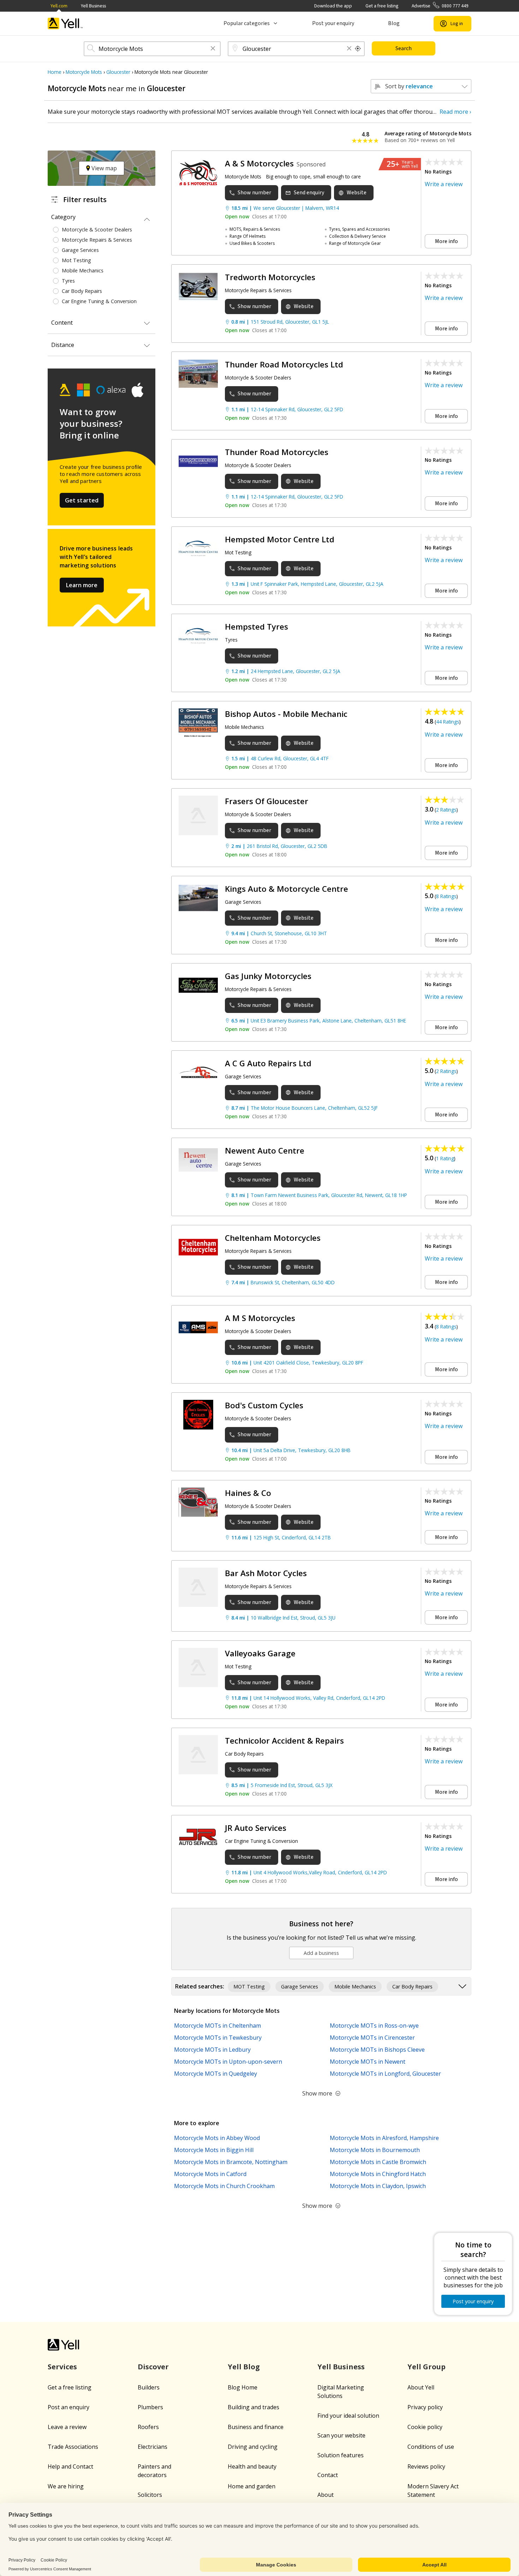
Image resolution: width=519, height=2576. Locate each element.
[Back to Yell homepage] (65, 23)
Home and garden (252, 2486)
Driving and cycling (253, 2447)
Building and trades (253, 2407)
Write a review (444, 184)
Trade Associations (73, 2447)
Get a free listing (382, 6)
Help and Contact (70, 2466)
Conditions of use (431, 2447)
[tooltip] (358, 49)
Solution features (341, 2455)
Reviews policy (426, 2466)
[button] (213, 49)
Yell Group (426, 2367)
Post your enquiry (333, 23)
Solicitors (150, 2495)
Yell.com (59, 6)
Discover (153, 2367)
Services (62, 2367)
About (326, 2495)
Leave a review (67, 2427)
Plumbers (150, 2407)
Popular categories (247, 23)
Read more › (455, 112)
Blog (394, 23)
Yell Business (93, 6)
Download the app (333, 6)
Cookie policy (425, 2427)
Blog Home (243, 2387)
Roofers (148, 2427)
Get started (82, 500)
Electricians (153, 2447)
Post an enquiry (68, 2407)
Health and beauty (252, 2466)
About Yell (421, 2387)
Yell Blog (244, 2367)
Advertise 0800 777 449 (440, 6)
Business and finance (256, 2427)
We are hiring (66, 2486)
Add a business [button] (321, 1953)
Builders (149, 2387)
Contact (328, 2475)
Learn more (82, 585)
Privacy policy (425, 2407)
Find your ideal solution (348, 2416)
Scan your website (341, 2435)
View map (103, 168)
